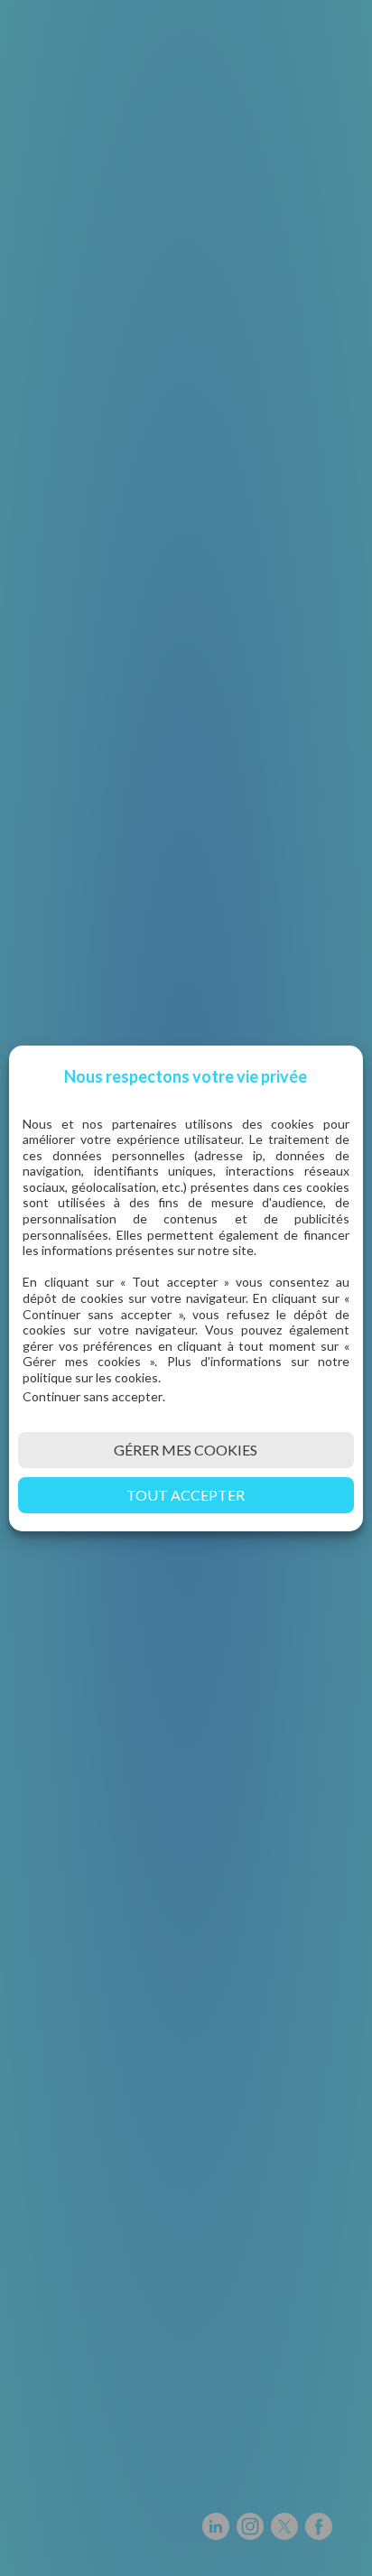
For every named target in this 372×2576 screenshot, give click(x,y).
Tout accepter (186, 1495)
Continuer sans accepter (93, 1396)
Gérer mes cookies (186, 1450)
